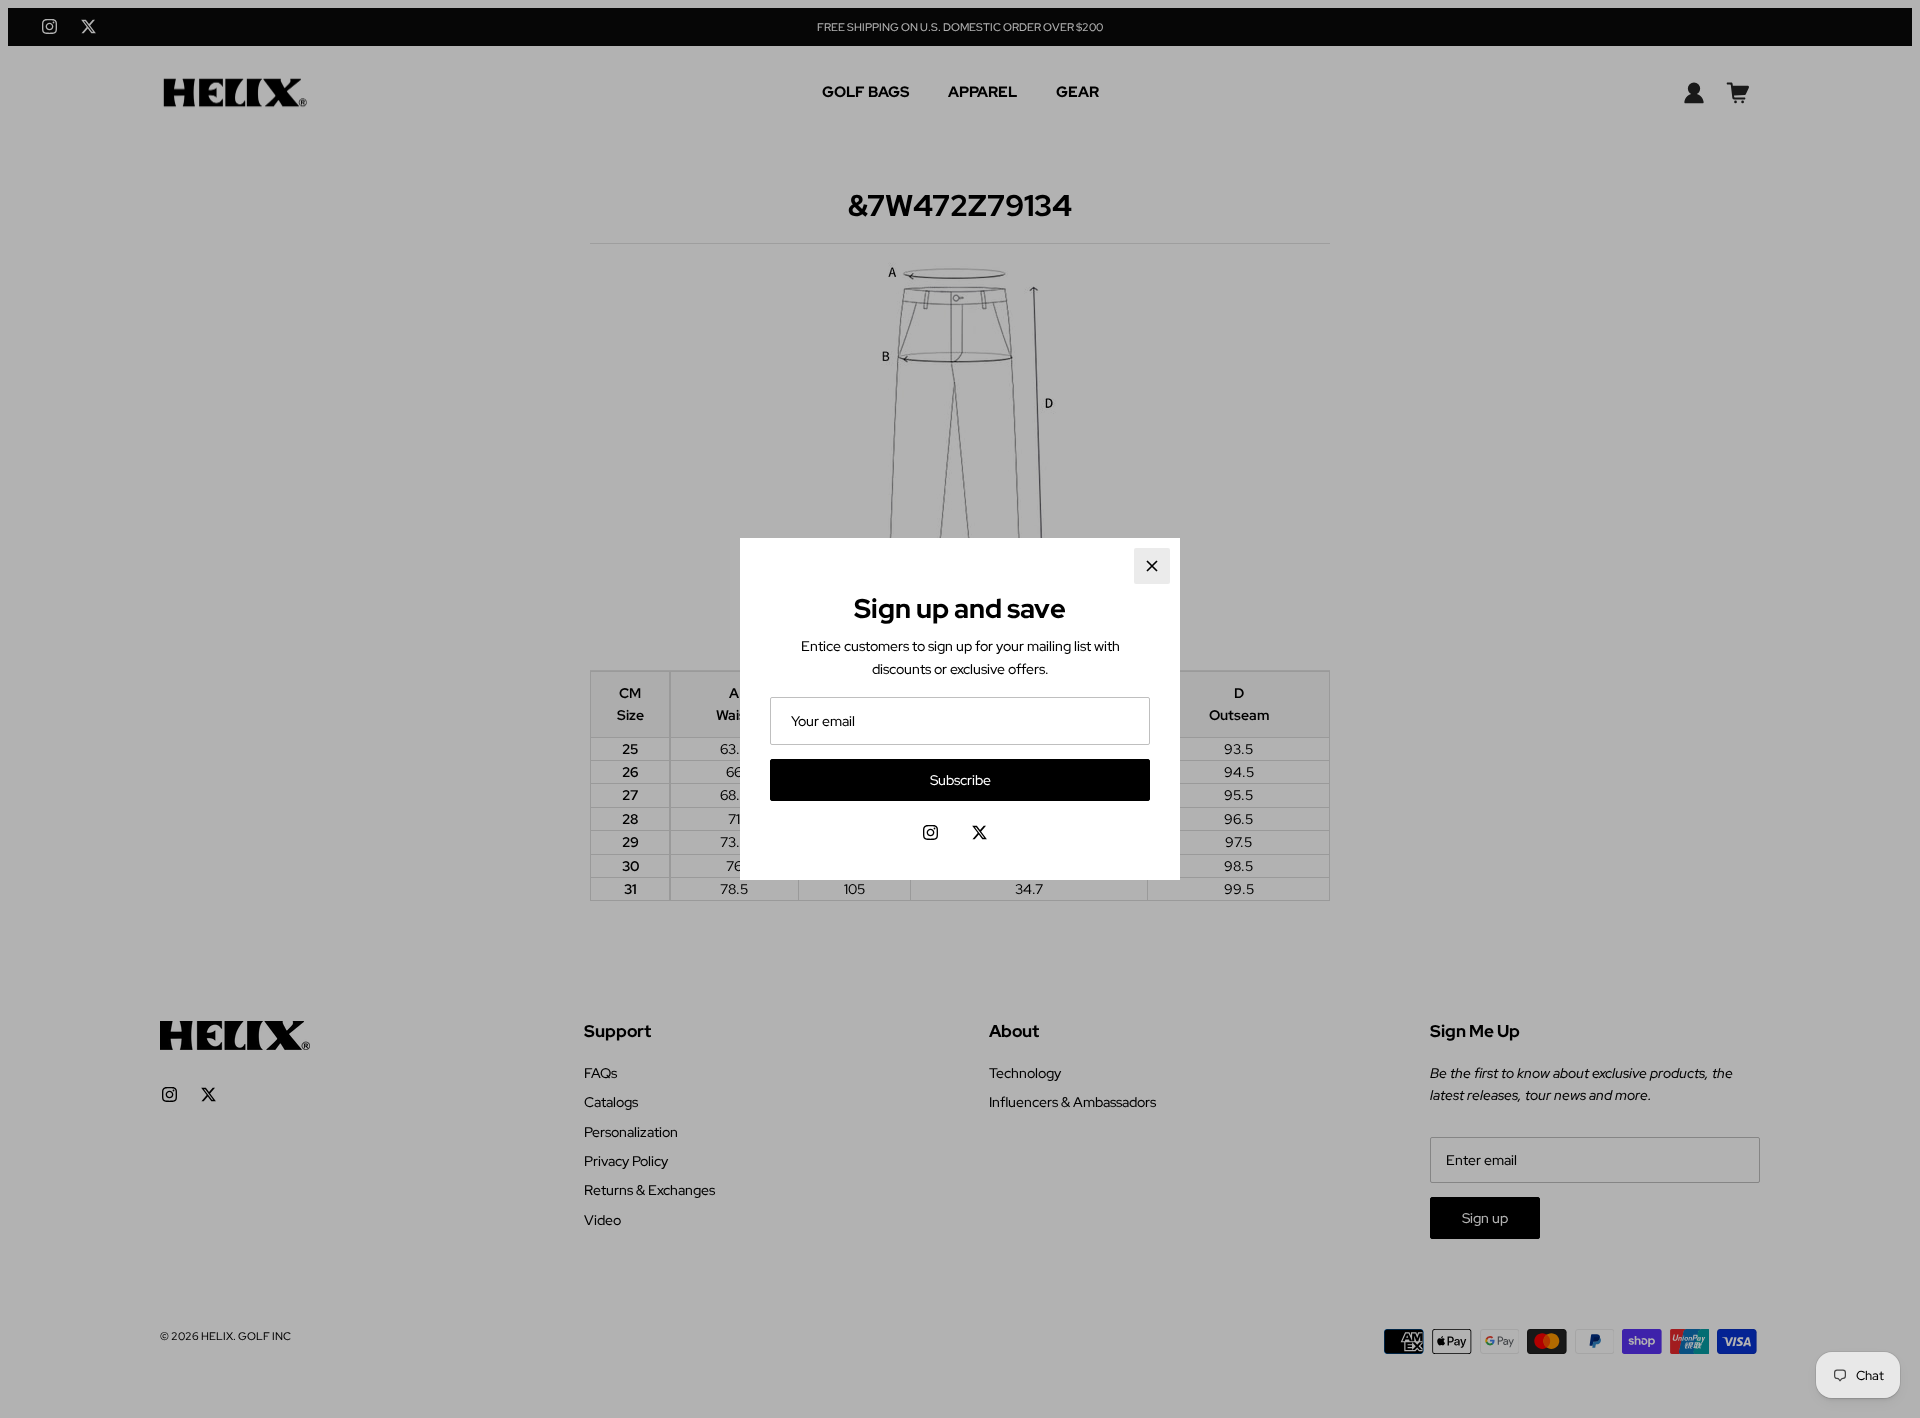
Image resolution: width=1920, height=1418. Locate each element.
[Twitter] (979, 832)
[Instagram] (930, 832)
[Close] (1152, 566)
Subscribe (960, 780)
